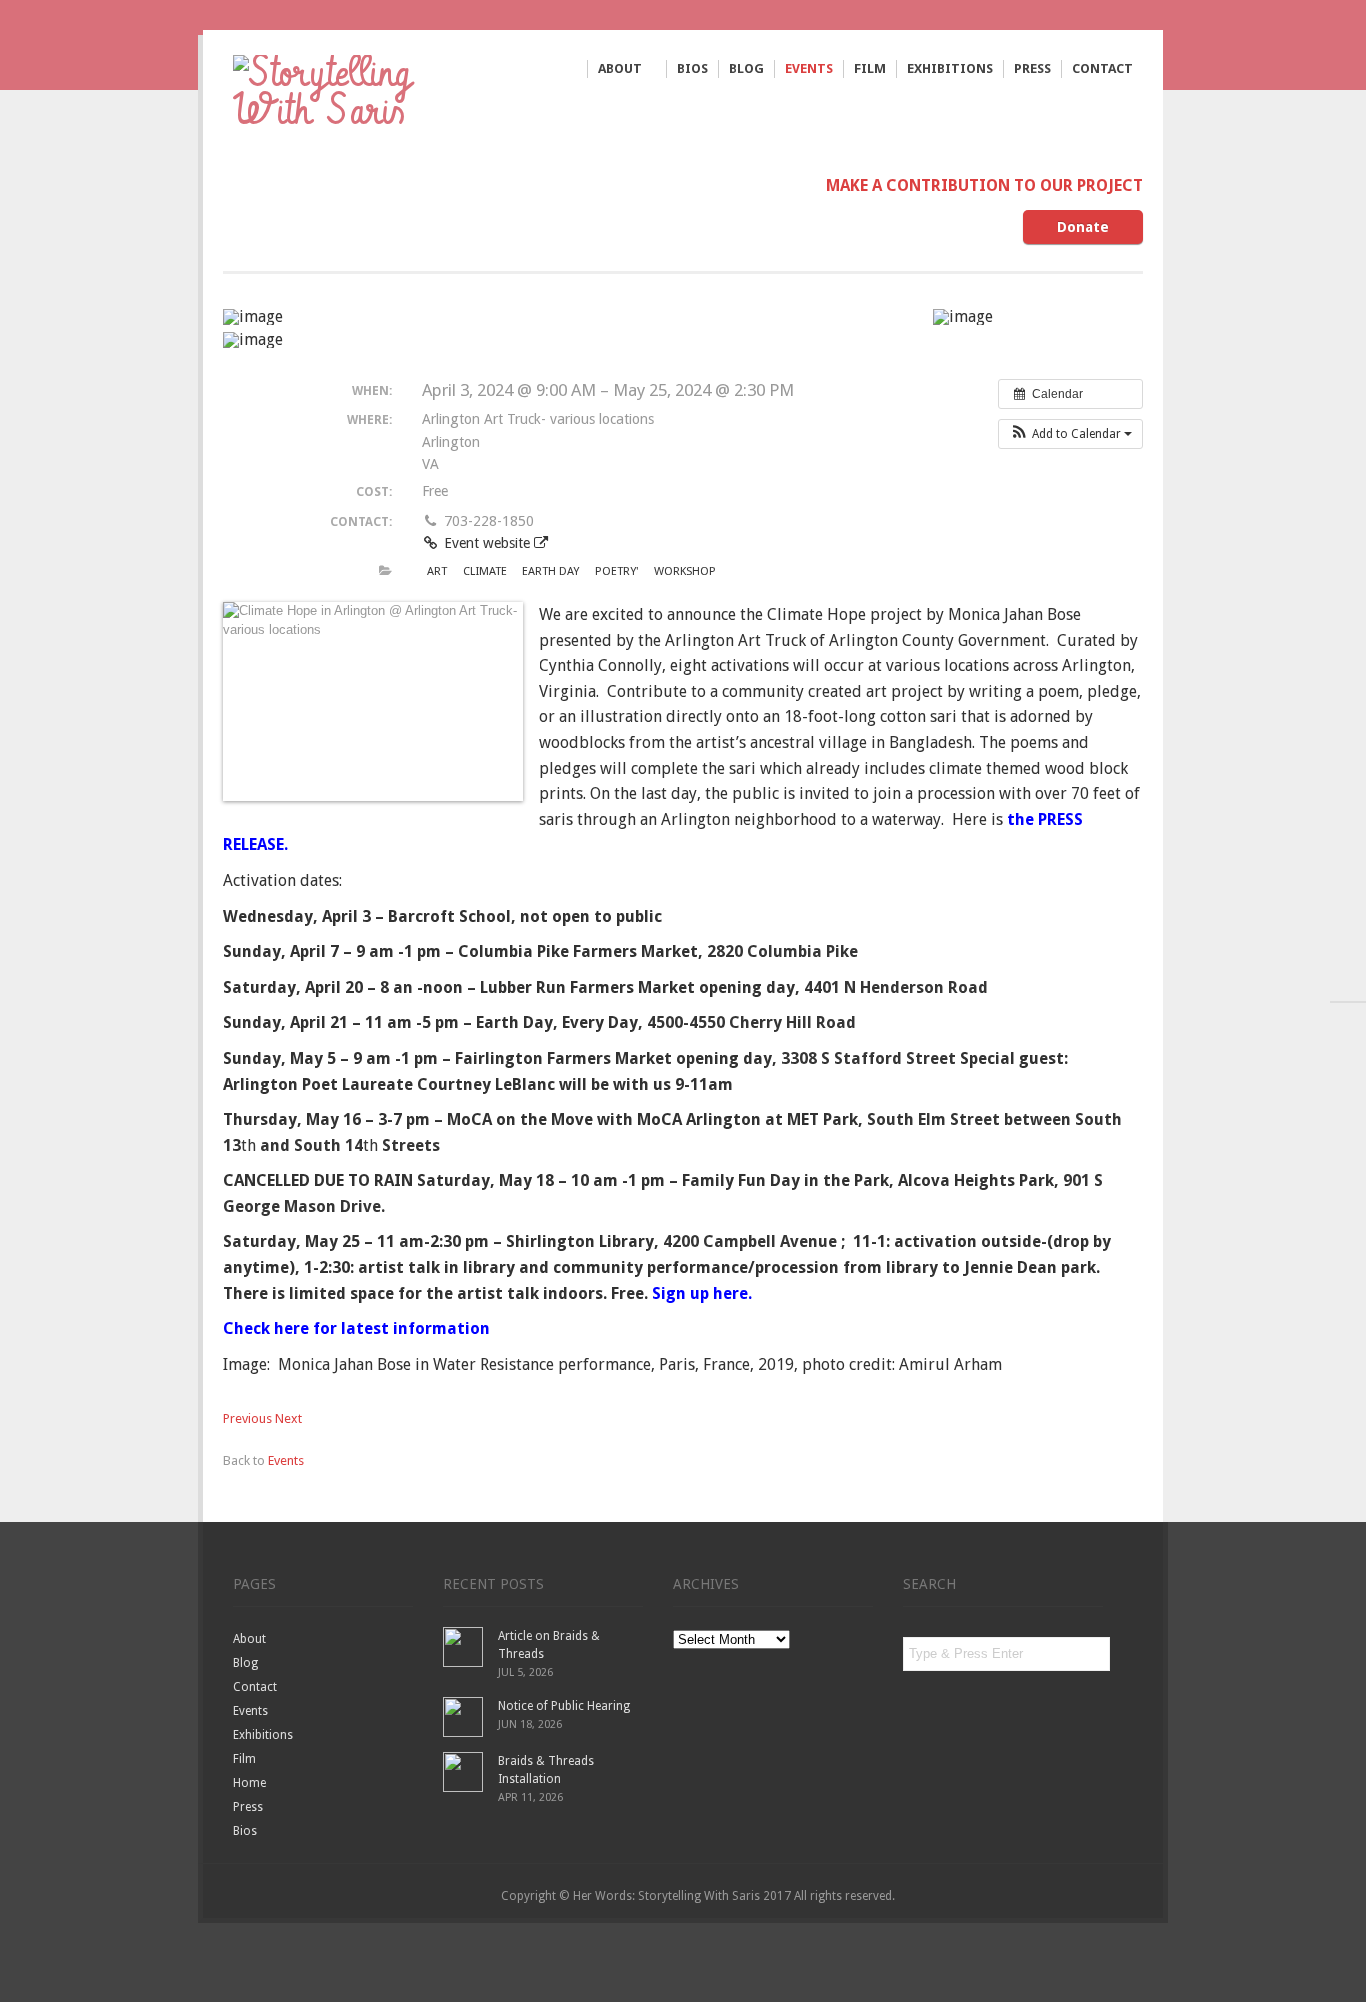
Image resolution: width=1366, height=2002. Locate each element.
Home (249, 1783)
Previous (247, 1418)
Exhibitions (950, 68)
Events (809, 68)
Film (870, 68)
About (620, 69)
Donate (1083, 227)
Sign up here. (704, 1293)
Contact (1102, 68)
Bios (692, 68)
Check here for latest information (360, 1328)
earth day (550, 571)
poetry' (617, 571)
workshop (685, 571)
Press (1032, 68)
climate (485, 571)
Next (288, 1418)
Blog (746, 68)
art (437, 571)
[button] (1070, 434)
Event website (487, 543)
